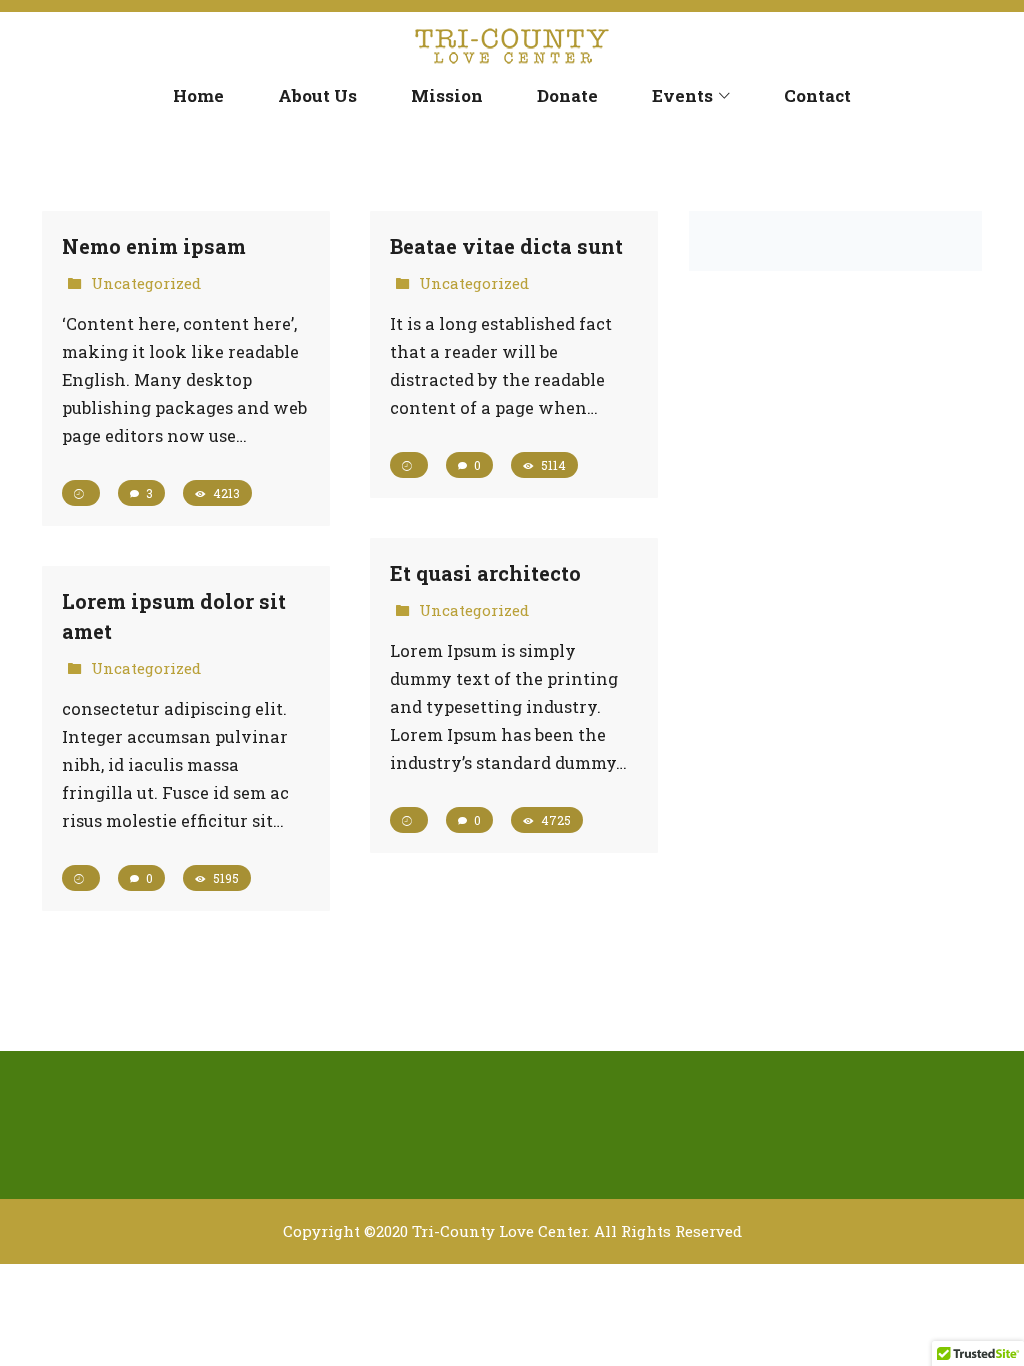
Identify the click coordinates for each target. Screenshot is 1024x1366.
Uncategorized (146, 283)
